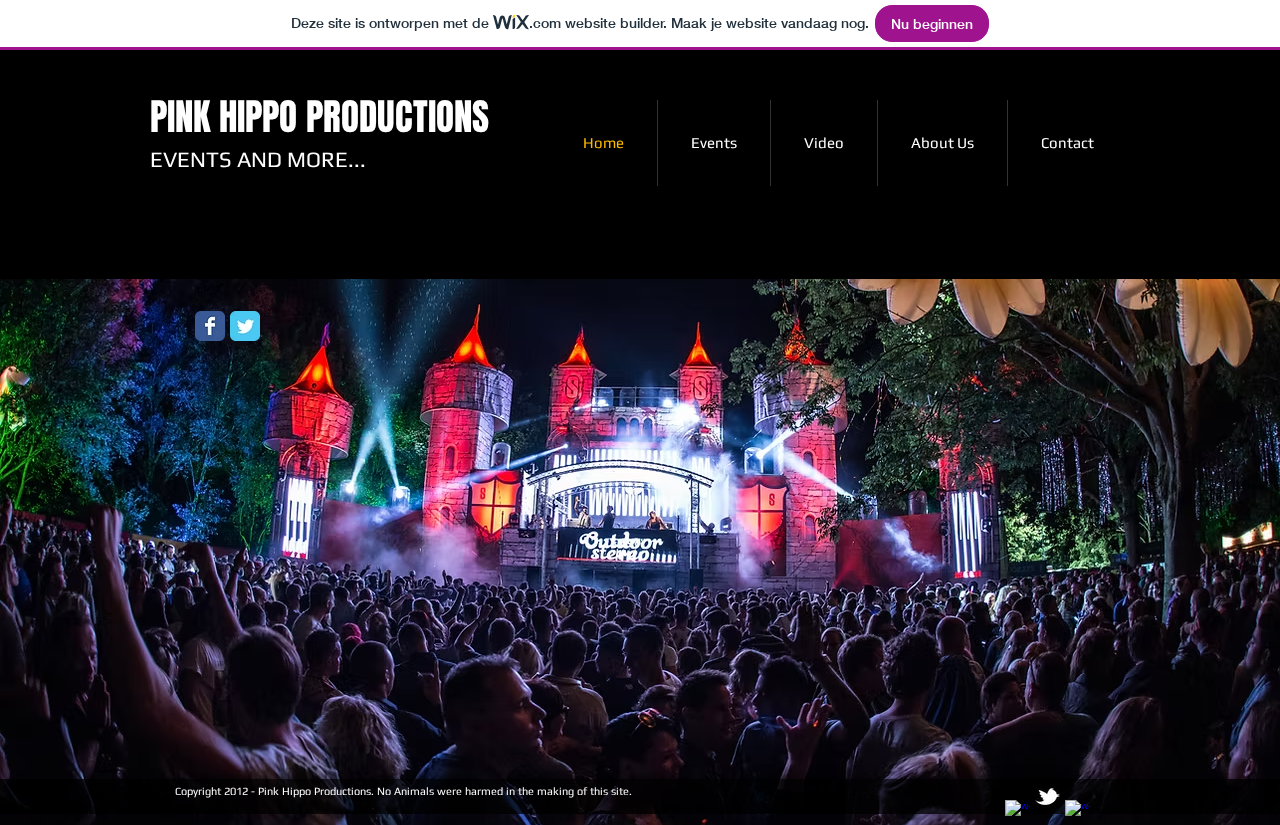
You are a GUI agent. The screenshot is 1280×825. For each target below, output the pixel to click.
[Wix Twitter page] (245, 326)
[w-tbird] (1047, 796)
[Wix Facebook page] (210, 326)
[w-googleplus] (1077, 812)
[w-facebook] (1017, 812)
